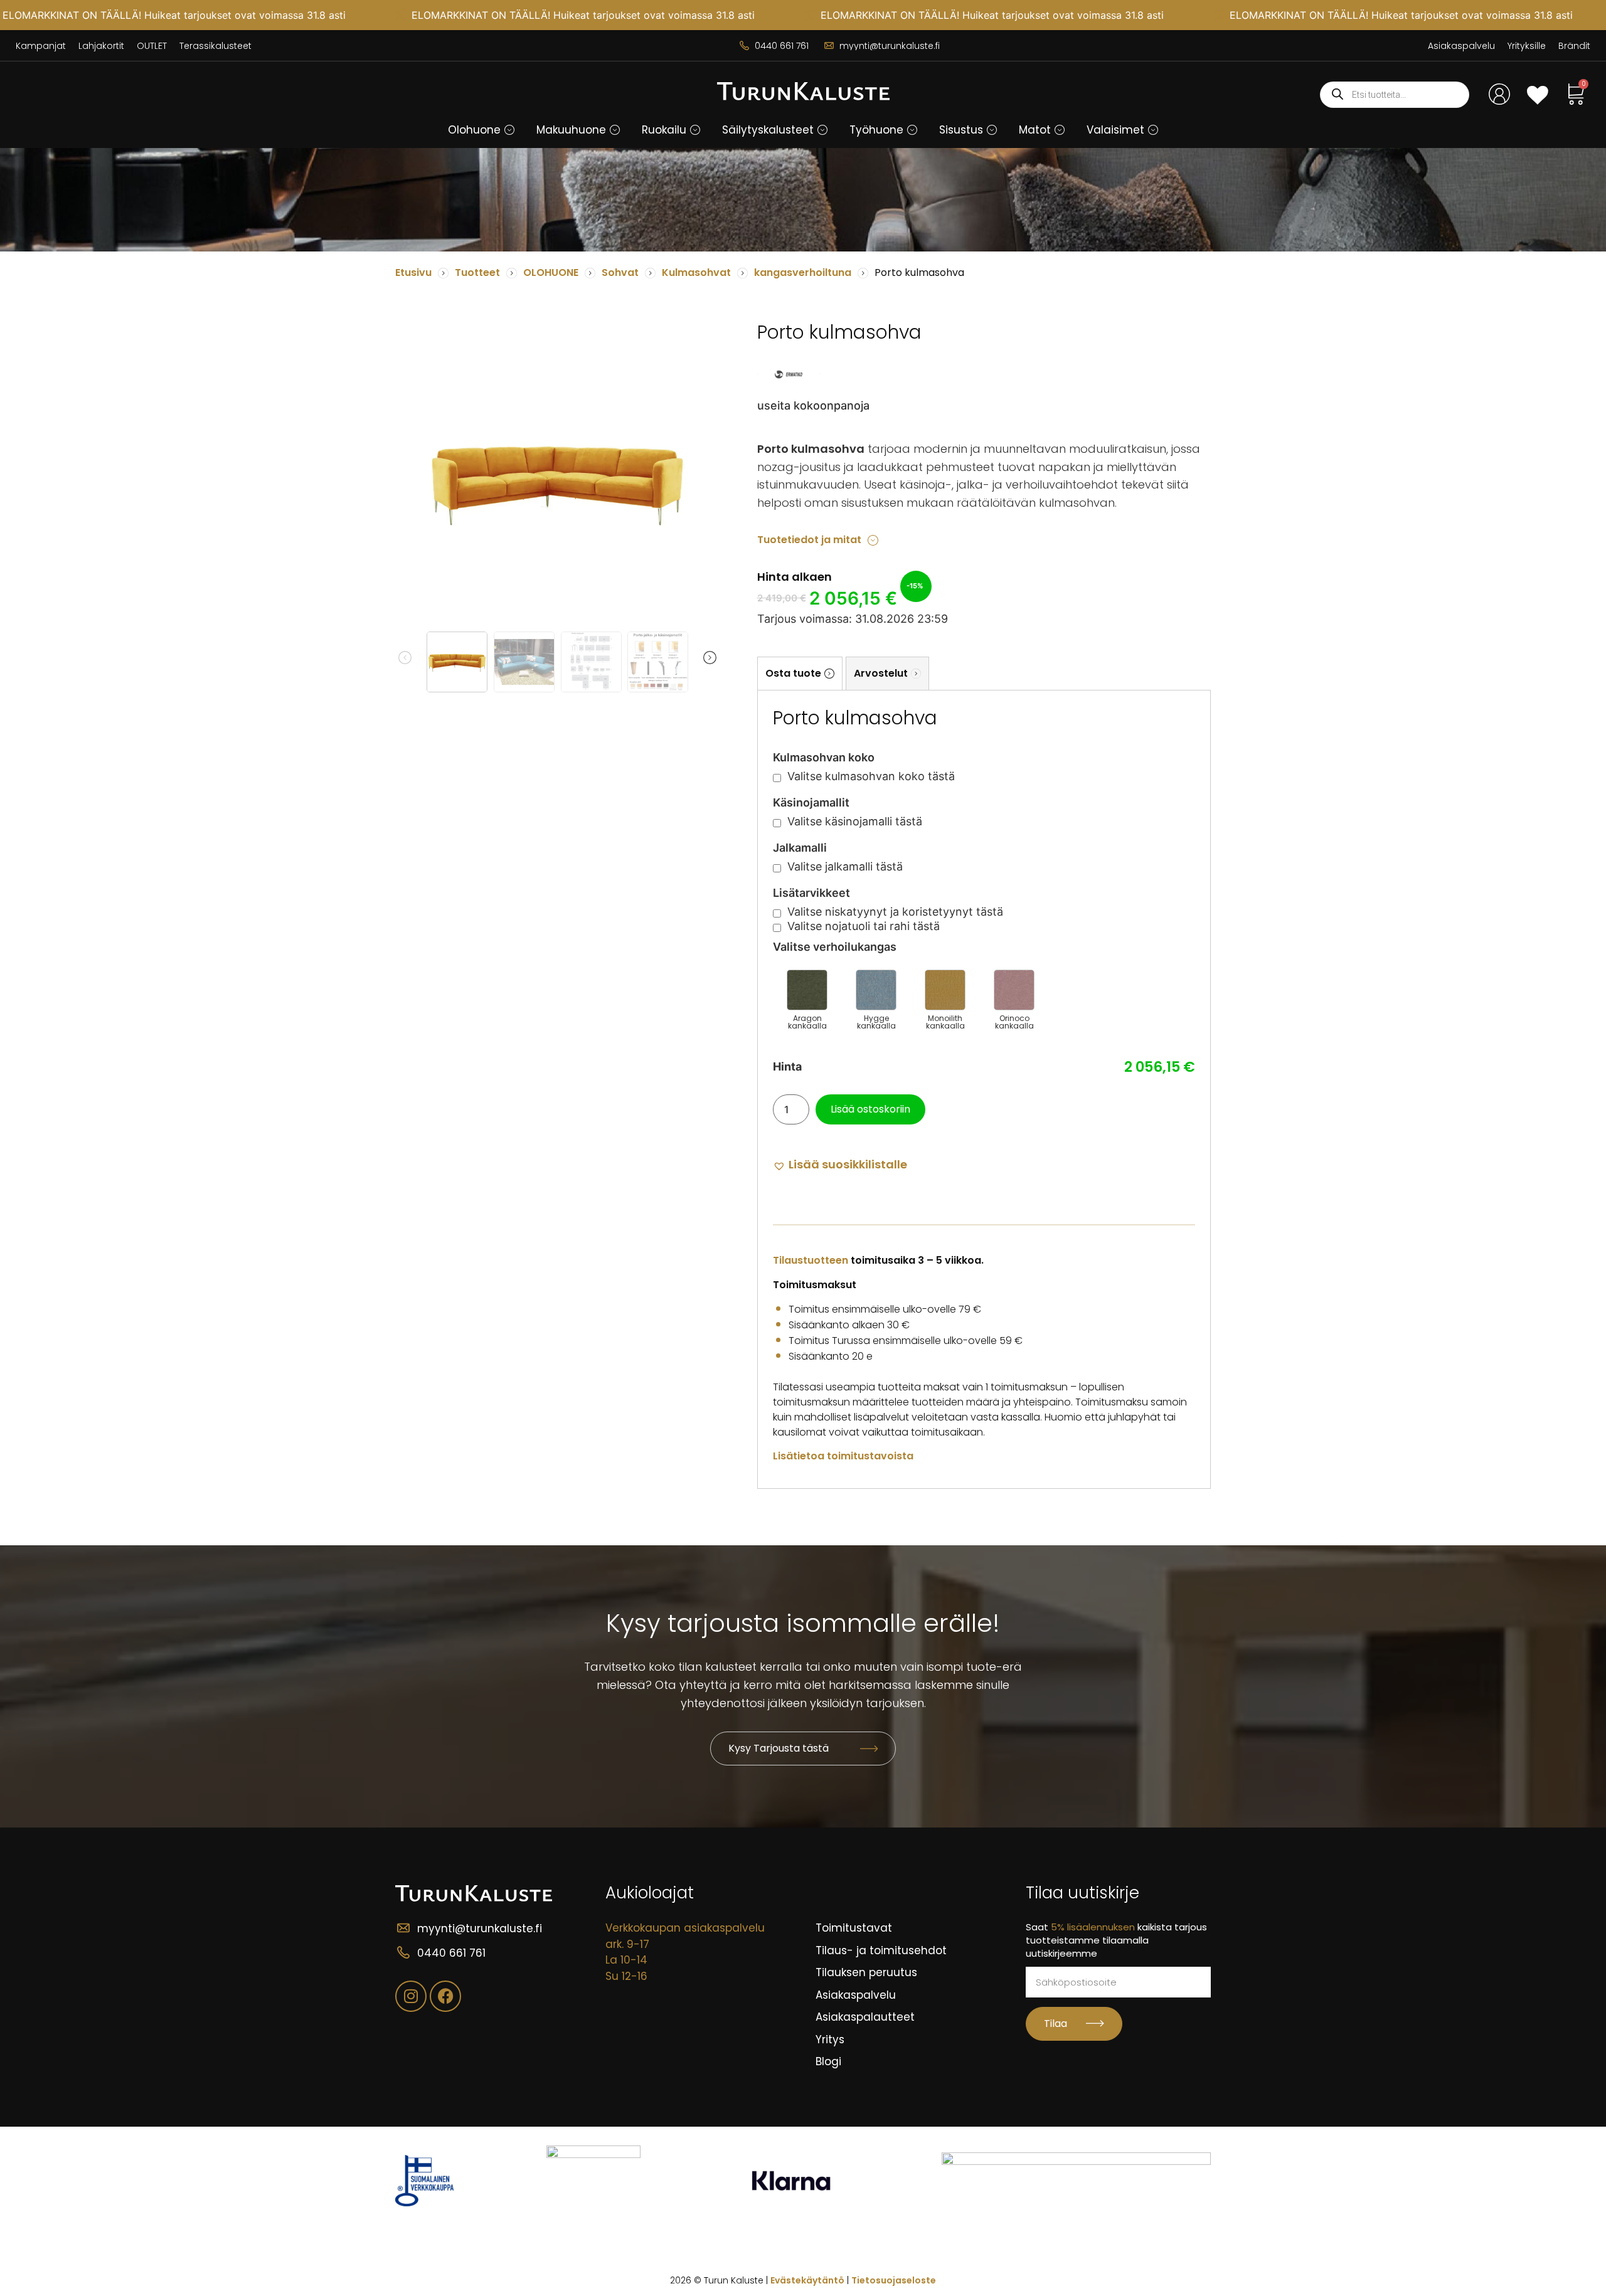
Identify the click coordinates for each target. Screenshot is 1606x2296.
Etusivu (413, 272)
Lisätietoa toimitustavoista (843, 1456)
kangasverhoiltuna (803, 272)
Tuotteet (477, 272)
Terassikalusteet (215, 46)
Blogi (828, 2061)
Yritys (830, 2039)
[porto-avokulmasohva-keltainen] (557, 482)
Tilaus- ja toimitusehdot (881, 1950)
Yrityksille (1527, 46)
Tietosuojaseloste (894, 2280)
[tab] (800, 673)
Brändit (1574, 46)
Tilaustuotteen (811, 1260)
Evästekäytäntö (807, 2280)
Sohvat (620, 272)
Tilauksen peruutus (866, 1972)
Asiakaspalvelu (1461, 46)
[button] (509, 130)
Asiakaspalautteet (865, 2017)
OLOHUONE (551, 272)
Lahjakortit (101, 46)
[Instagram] (411, 1996)
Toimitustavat (854, 1928)
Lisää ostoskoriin (870, 1109)
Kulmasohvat (696, 272)
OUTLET (152, 46)
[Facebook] (445, 1996)
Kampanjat (41, 46)
